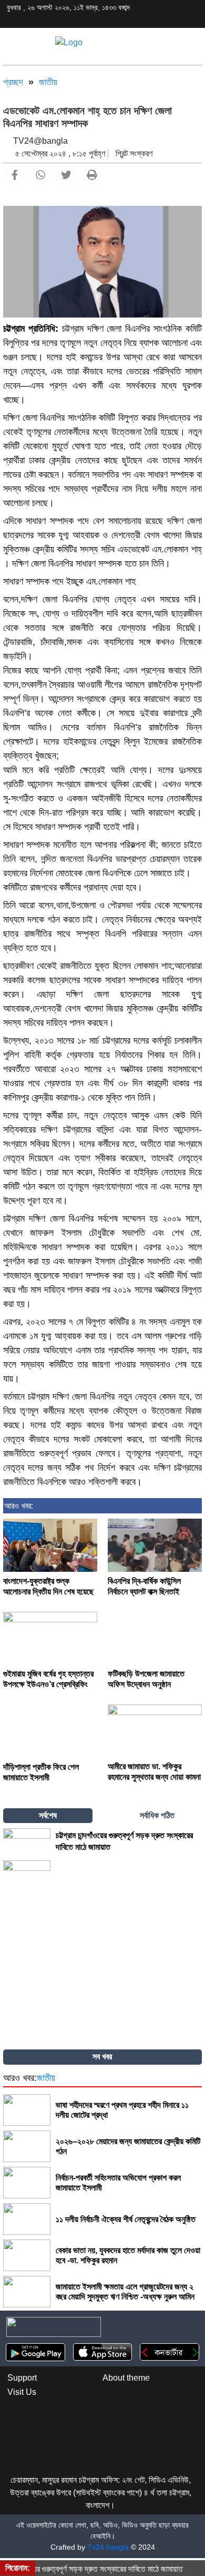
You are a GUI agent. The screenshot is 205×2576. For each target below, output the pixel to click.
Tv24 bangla (108, 2547)
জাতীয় (48, 82)
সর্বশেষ (48, 1815)
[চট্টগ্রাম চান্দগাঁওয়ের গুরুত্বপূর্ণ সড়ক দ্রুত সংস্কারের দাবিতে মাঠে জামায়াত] (27, 1841)
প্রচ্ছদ (13, 82)
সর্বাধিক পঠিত (157, 1815)
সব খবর (102, 2057)
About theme (126, 2378)
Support (22, 2378)
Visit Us (22, 2392)
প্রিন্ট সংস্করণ (134, 153)
